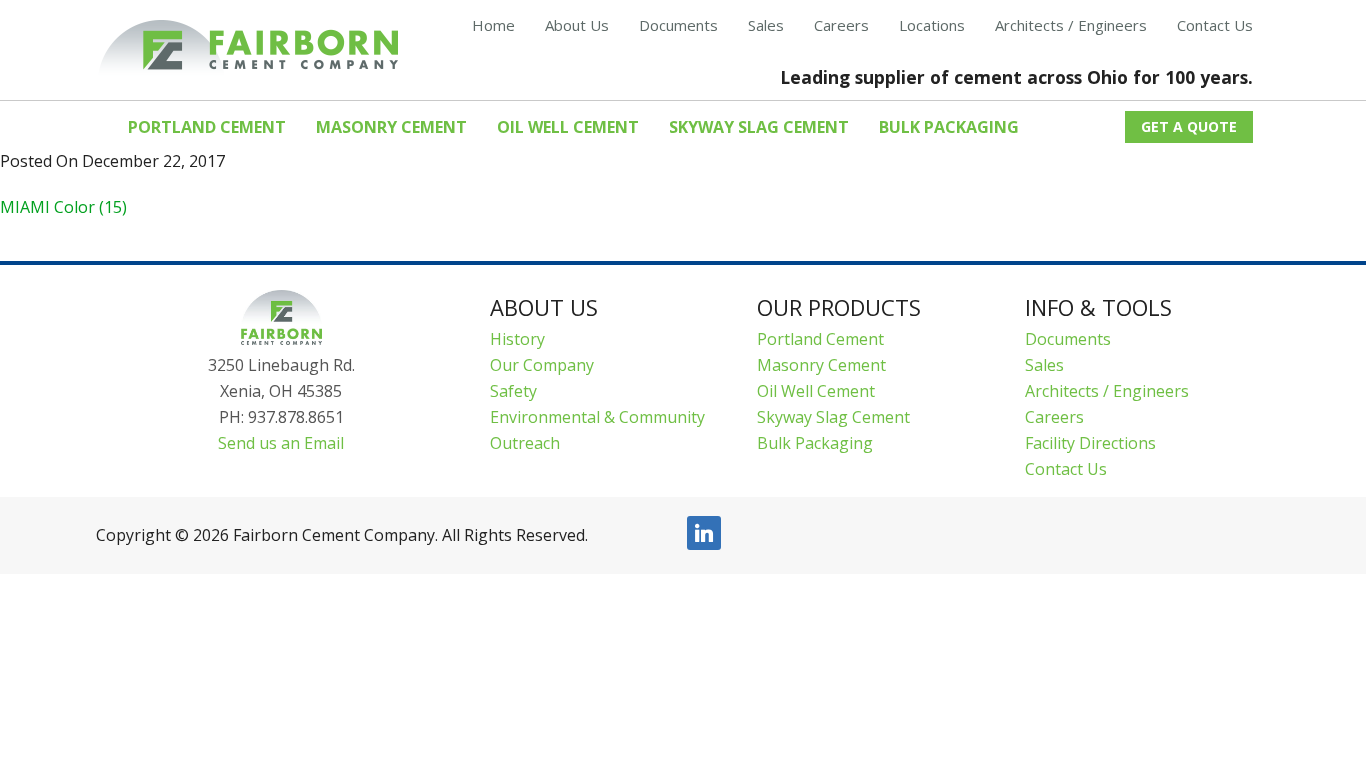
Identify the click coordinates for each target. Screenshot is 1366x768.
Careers (1054, 417)
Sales (1044, 365)
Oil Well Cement (816, 391)
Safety (513, 391)
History (517, 339)
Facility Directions (1090, 443)
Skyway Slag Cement (833, 417)
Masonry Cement (821, 365)
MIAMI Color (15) (63, 207)
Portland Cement (820, 339)
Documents (1068, 339)
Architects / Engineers (1107, 391)
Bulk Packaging (815, 443)
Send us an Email (281, 443)
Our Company (542, 365)
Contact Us (1066, 469)
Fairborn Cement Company (248, 49)
